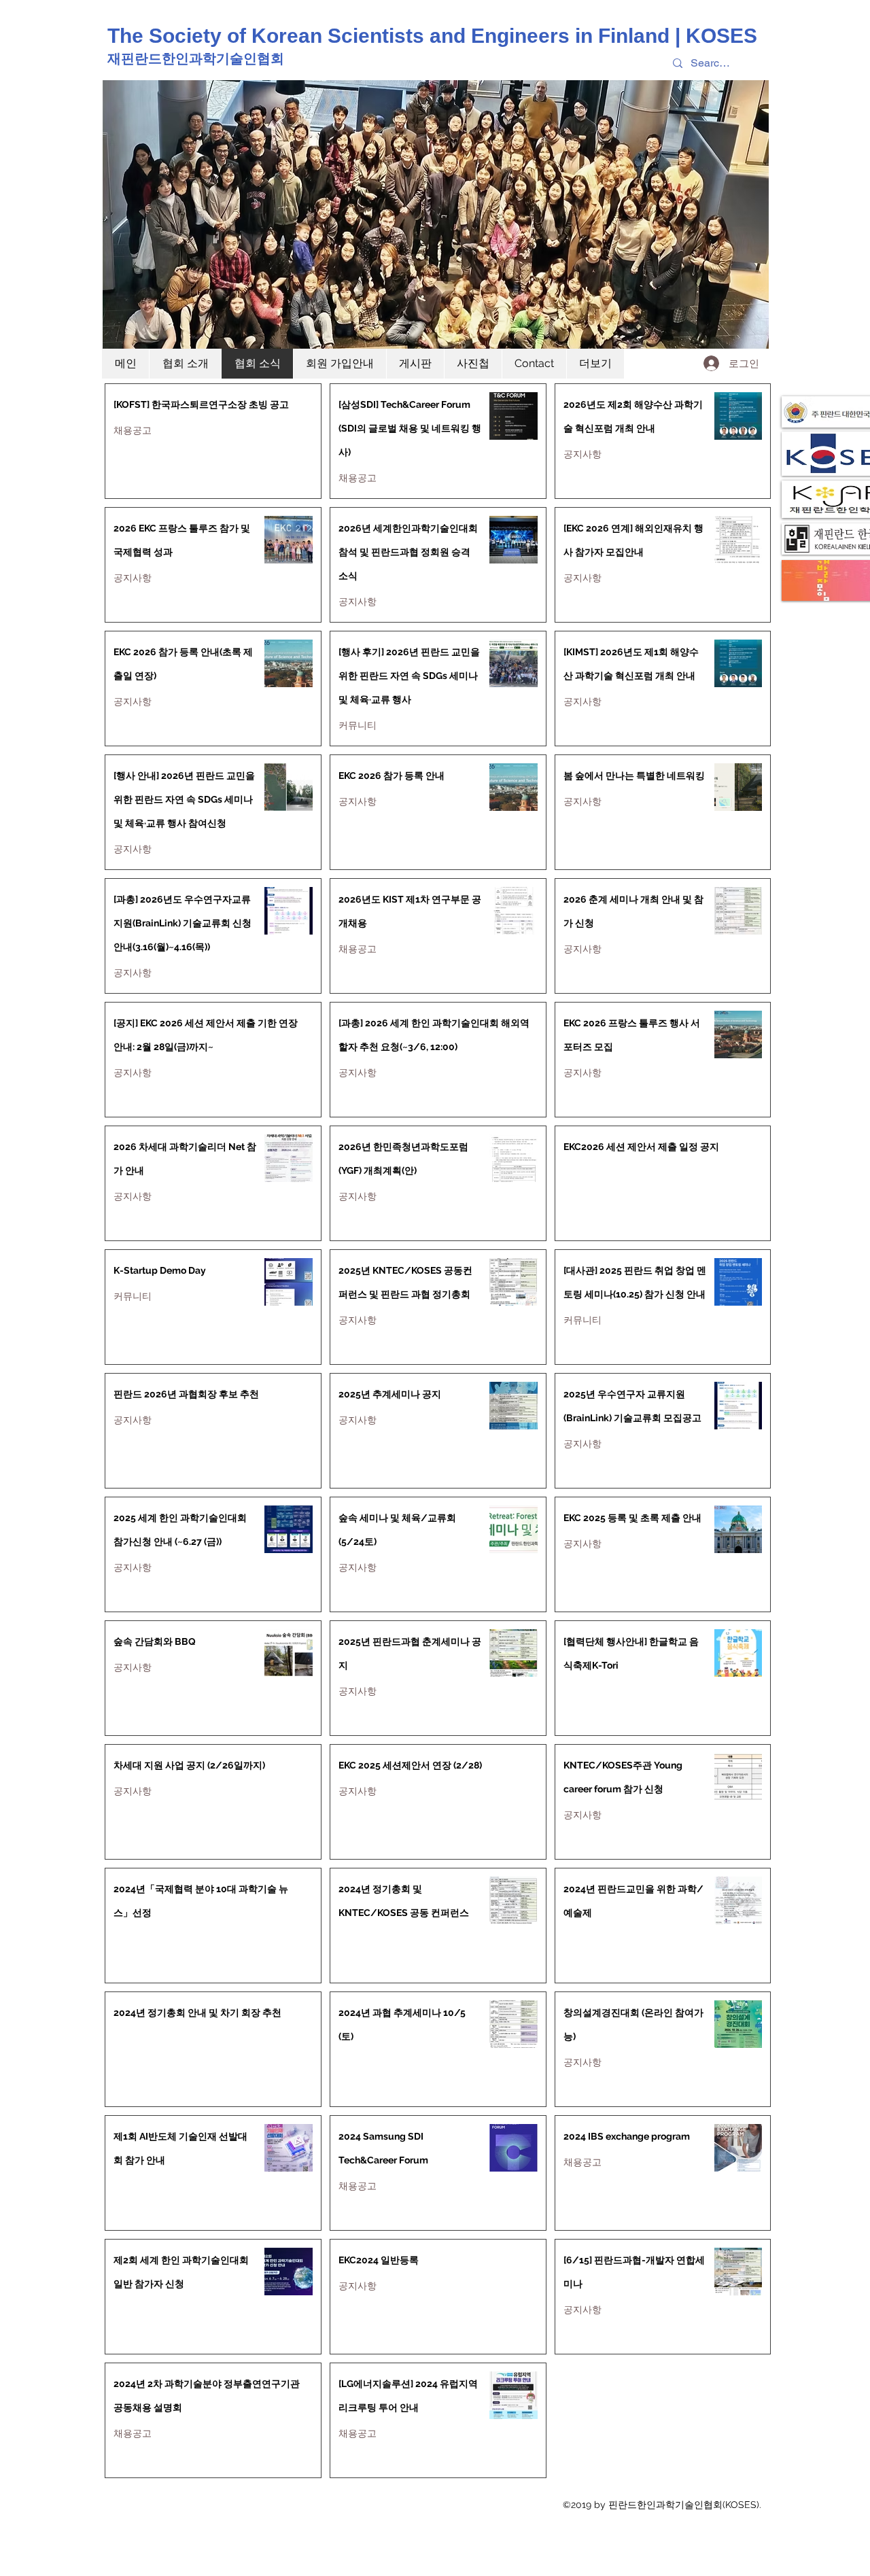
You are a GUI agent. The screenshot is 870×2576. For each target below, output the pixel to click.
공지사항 (582, 454)
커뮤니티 (358, 726)
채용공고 (133, 431)
